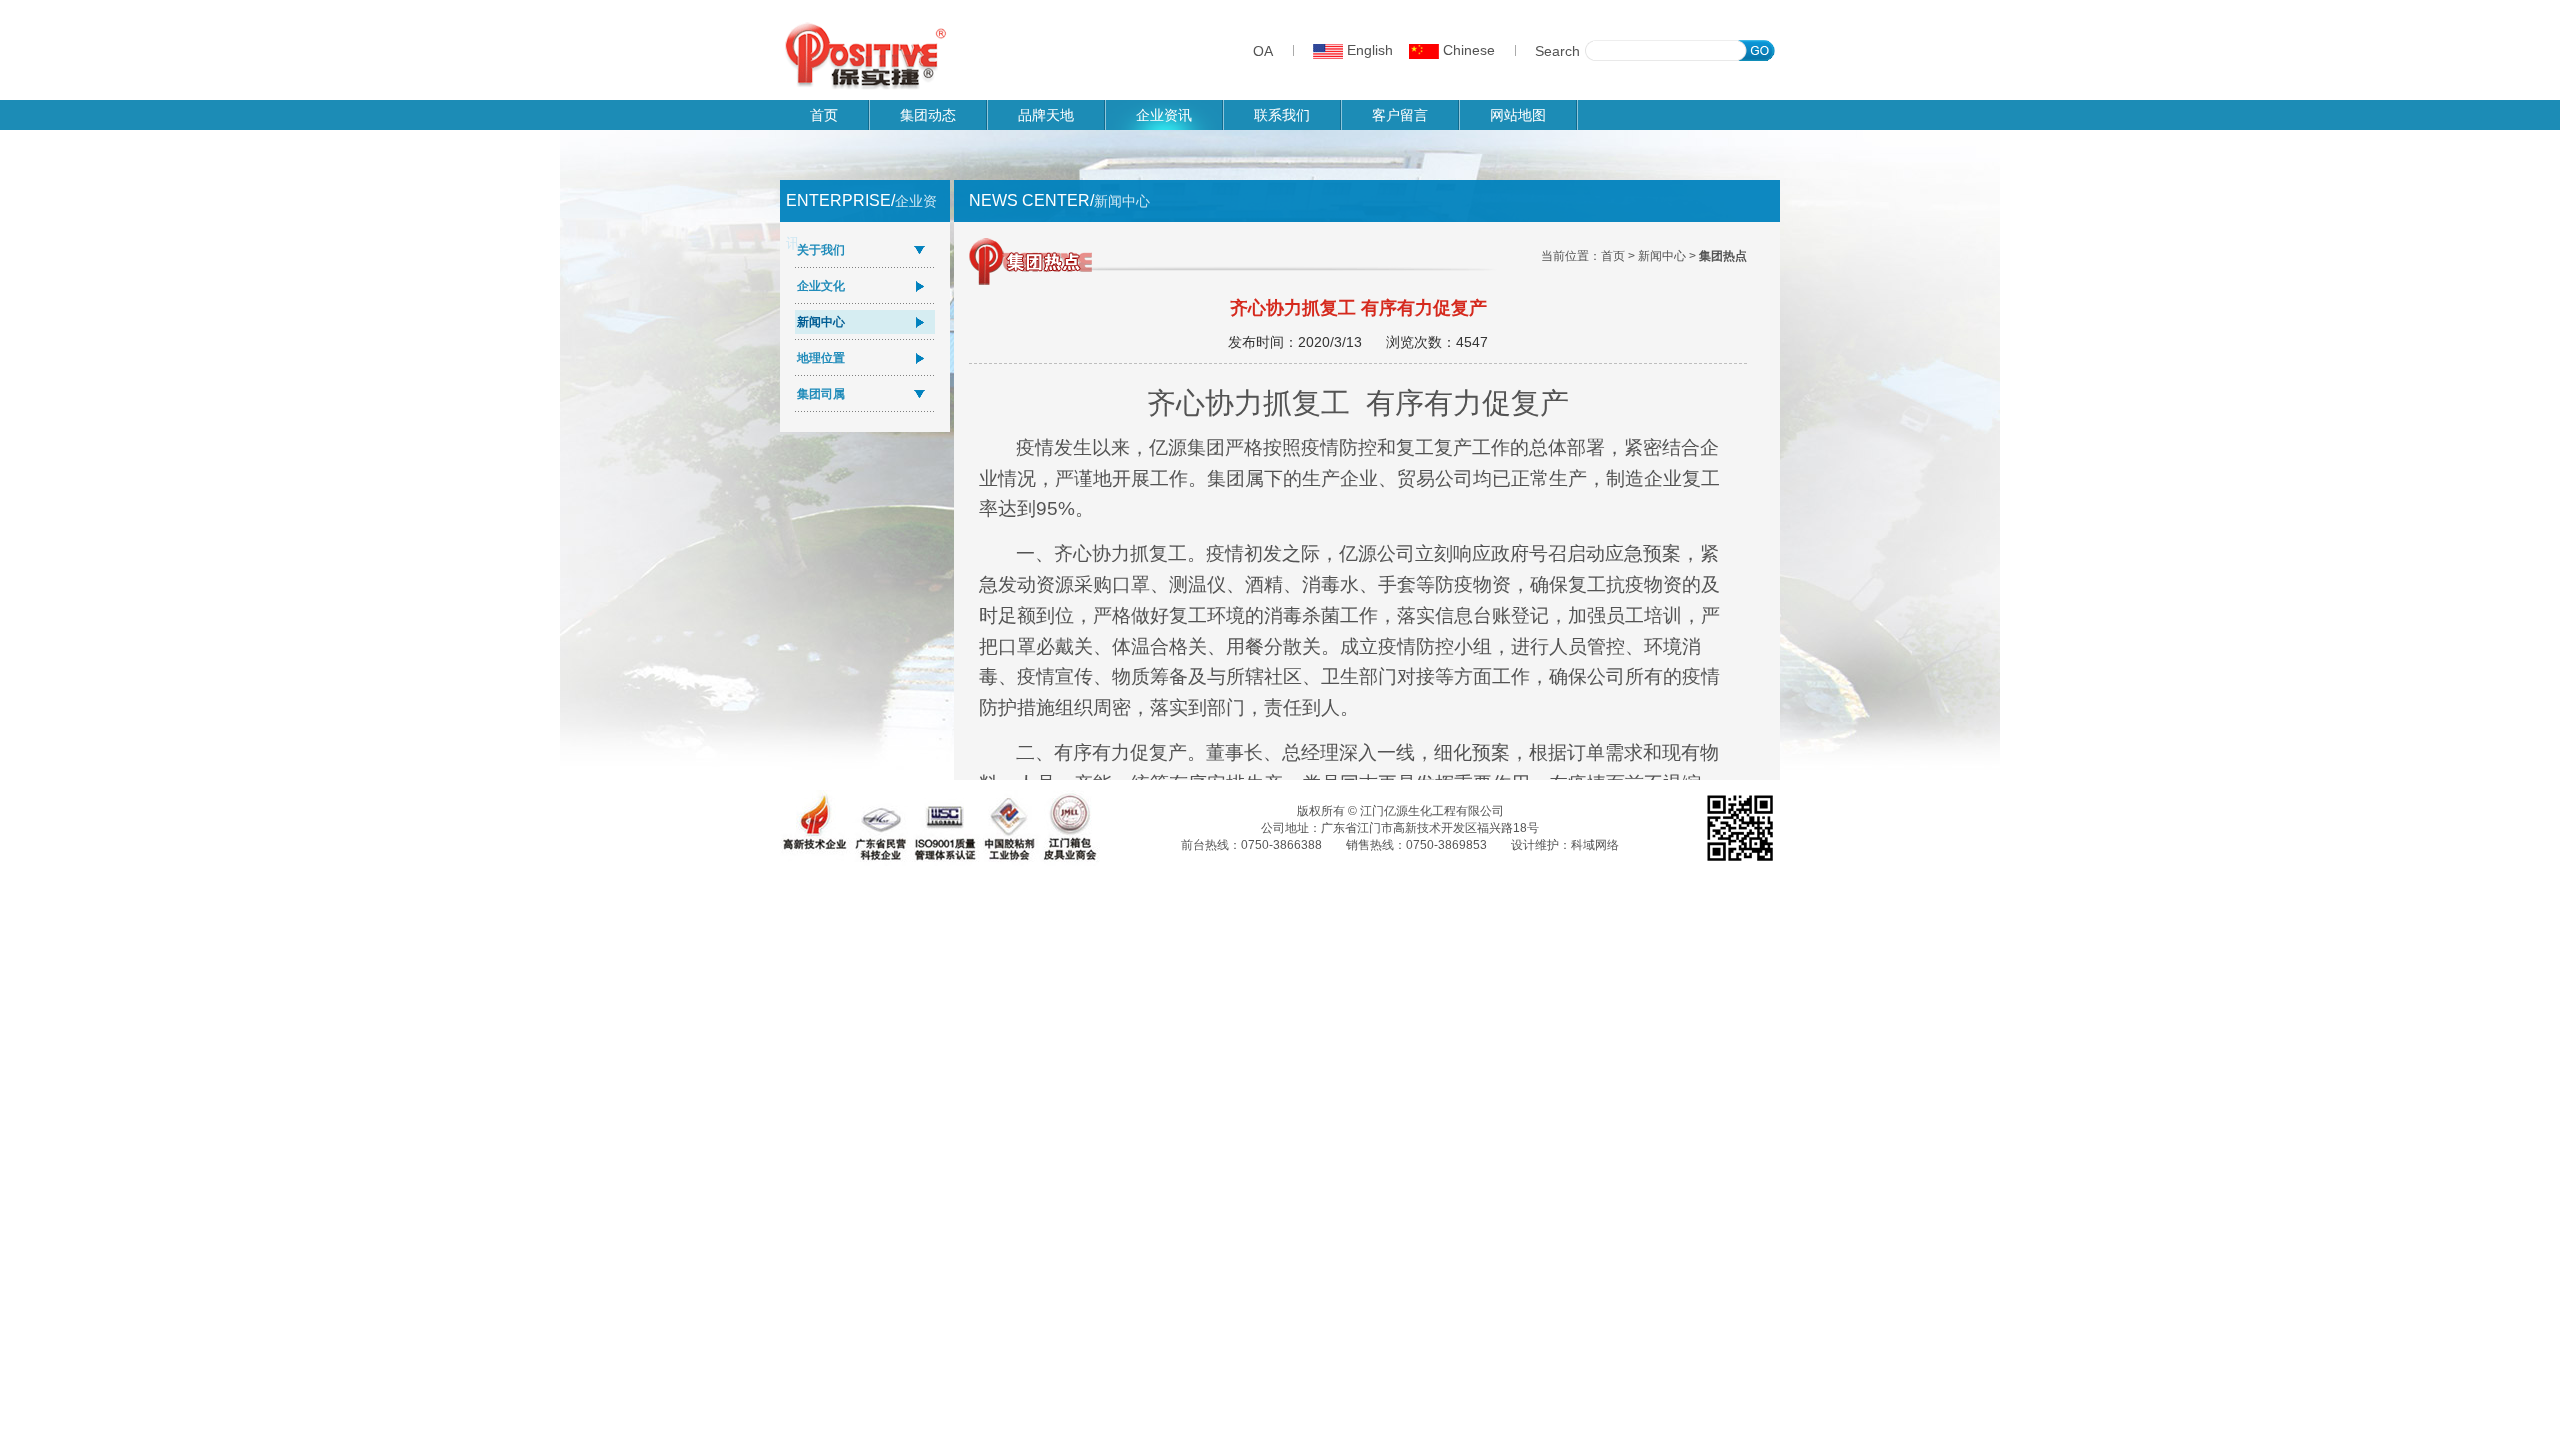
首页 (824, 115)
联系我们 (1282, 115)
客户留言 (1400, 115)
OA (1263, 51)
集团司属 (821, 394)
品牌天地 (1046, 115)
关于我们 (821, 250)
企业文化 (821, 286)
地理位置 (821, 358)
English (1368, 50)
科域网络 (1595, 845)
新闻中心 (821, 322)
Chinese (1467, 50)
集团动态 (928, 115)
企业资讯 (1164, 115)
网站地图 (1518, 115)
